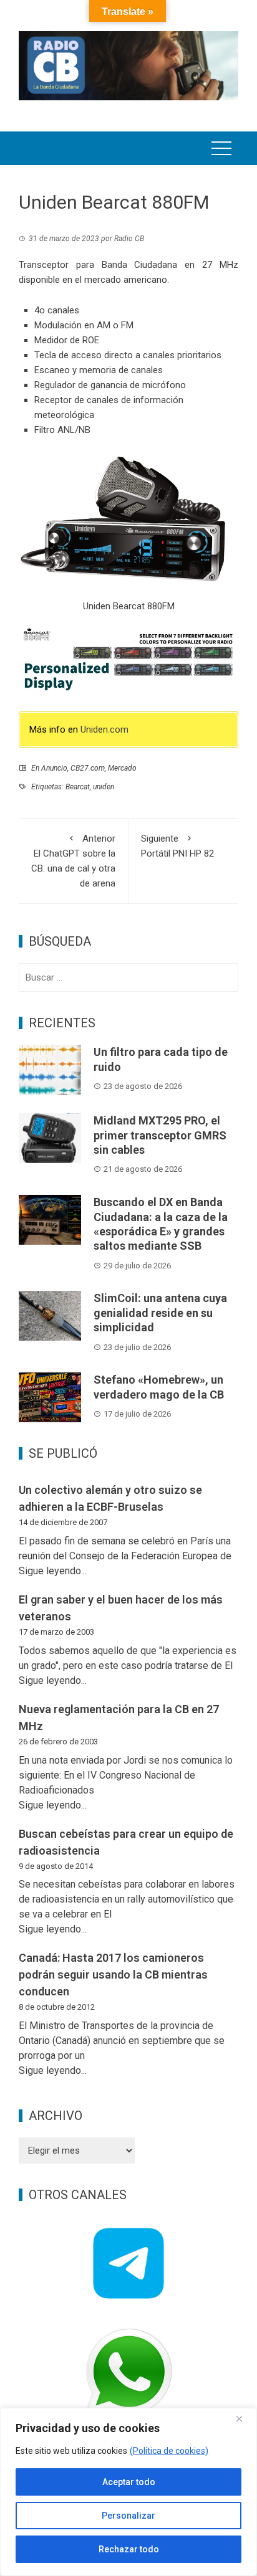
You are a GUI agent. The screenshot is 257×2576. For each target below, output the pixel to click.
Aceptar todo (129, 2482)
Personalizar (128, 2516)
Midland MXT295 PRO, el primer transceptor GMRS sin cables (160, 1135)
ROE (91, 340)
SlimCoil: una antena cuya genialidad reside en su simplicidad (160, 1313)
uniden (104, 787)
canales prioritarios (182, 355)
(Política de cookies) (169, 2451)
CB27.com (88, 768)
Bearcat (78, 787)
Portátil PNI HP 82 (177, 846)
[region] (128, 2492)
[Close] (244, 2418)
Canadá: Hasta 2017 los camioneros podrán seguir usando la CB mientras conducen (113, 1975)
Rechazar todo (129, 2549)
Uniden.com (104, 730)
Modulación (58, 325)
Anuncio (54, 768)
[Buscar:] (128, 977)
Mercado (122, 768)
